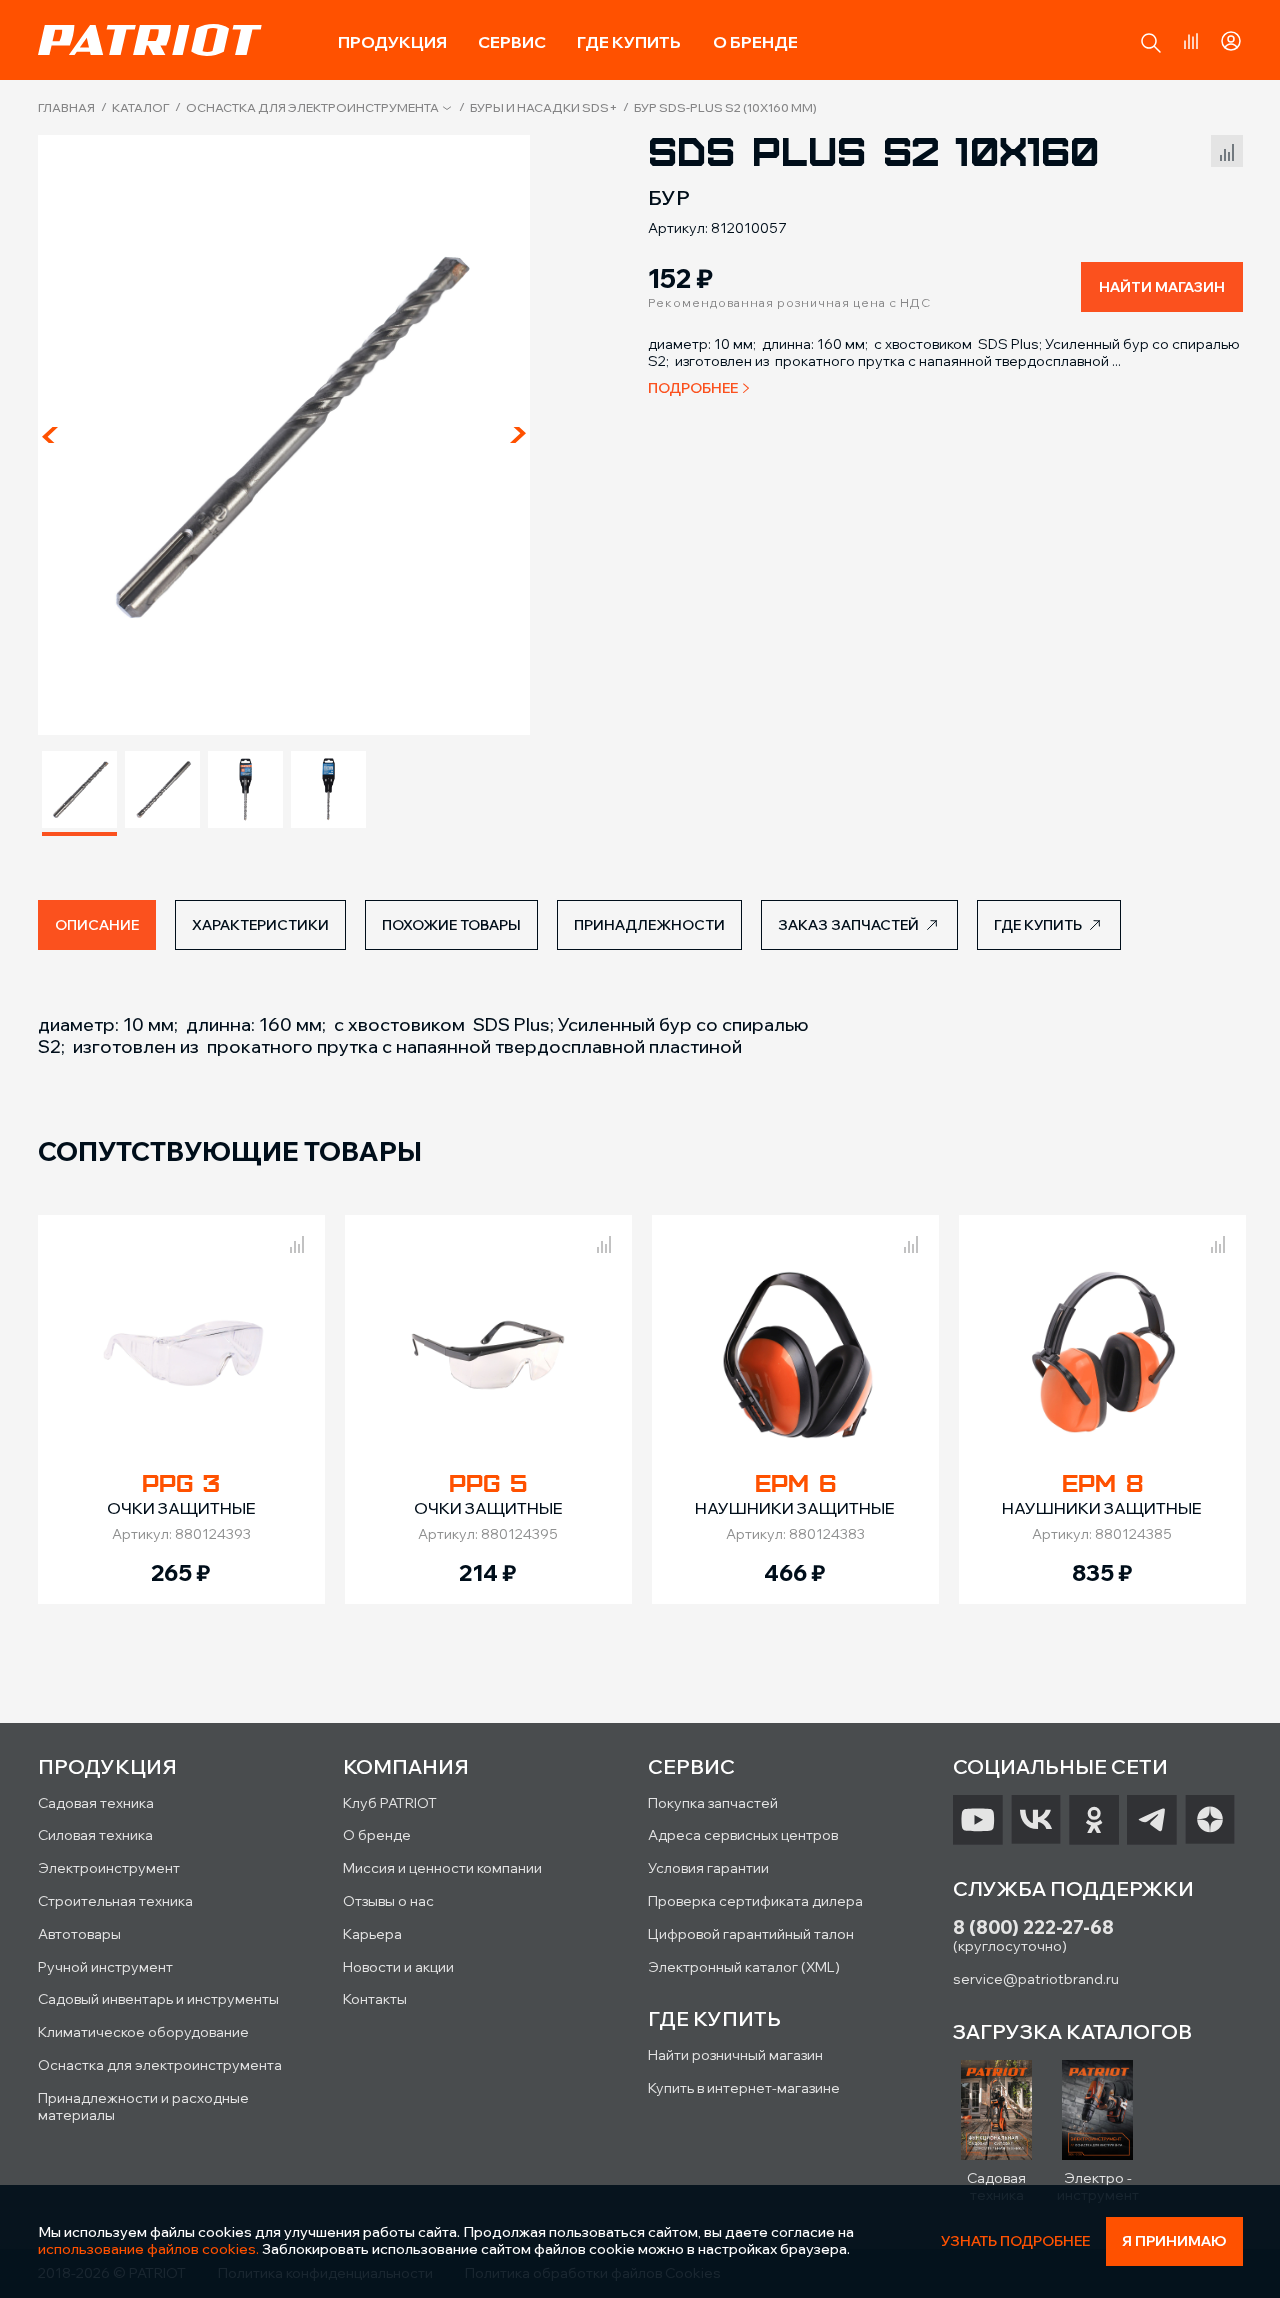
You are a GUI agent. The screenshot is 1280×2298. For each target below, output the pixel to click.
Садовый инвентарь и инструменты (158, 1999)
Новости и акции (398, 1967)
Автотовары (79, 1934)
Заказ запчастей (848, 925)
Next (518, 435)
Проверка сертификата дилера (755, 1901)
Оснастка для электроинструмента (312, 108)
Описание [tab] (97, 925)
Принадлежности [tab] (649, 925)
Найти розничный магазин (735, 2055)
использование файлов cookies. (148, 2249)
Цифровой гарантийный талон (751, 1934)
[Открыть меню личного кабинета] (1231, 38)
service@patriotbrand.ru (1036, 1979)
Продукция (392, 42)
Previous (50, 435)
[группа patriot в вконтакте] (1036, 1820)
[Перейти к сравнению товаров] (1191, 41)
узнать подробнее (1015, 2241)
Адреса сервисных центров (743, 1835)
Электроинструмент (109, 1868)
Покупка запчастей (713, 1803)
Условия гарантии (708, 1868)
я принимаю (1174, 2241)
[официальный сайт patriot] (150, 40)
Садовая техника (96, 1803)
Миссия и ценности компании (442, 1868)
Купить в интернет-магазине (744, 2088)
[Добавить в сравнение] (1227, 148)
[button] (1151, 43)
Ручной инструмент (105, 1967)
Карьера (372, 1934)
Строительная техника (115, 1901)
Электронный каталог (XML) (744, 1967)
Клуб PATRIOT (390, 1803)
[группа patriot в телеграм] (1152, 1820)
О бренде (755, 42)
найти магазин (1162, 287)
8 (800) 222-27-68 (1033, 1927)
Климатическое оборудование (143, 2032)
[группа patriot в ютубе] (978, 1820)
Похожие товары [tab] (451, 925)
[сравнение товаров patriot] (297, 1241)
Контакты (375, 1999)
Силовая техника (95, 1835)
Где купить (629, 42)
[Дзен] (1210, 1820)
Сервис (512, 42)
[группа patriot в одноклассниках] (1094, 1820)
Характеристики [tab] (260, 925)
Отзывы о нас (388, 1901)
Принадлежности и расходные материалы (143, 2106)
